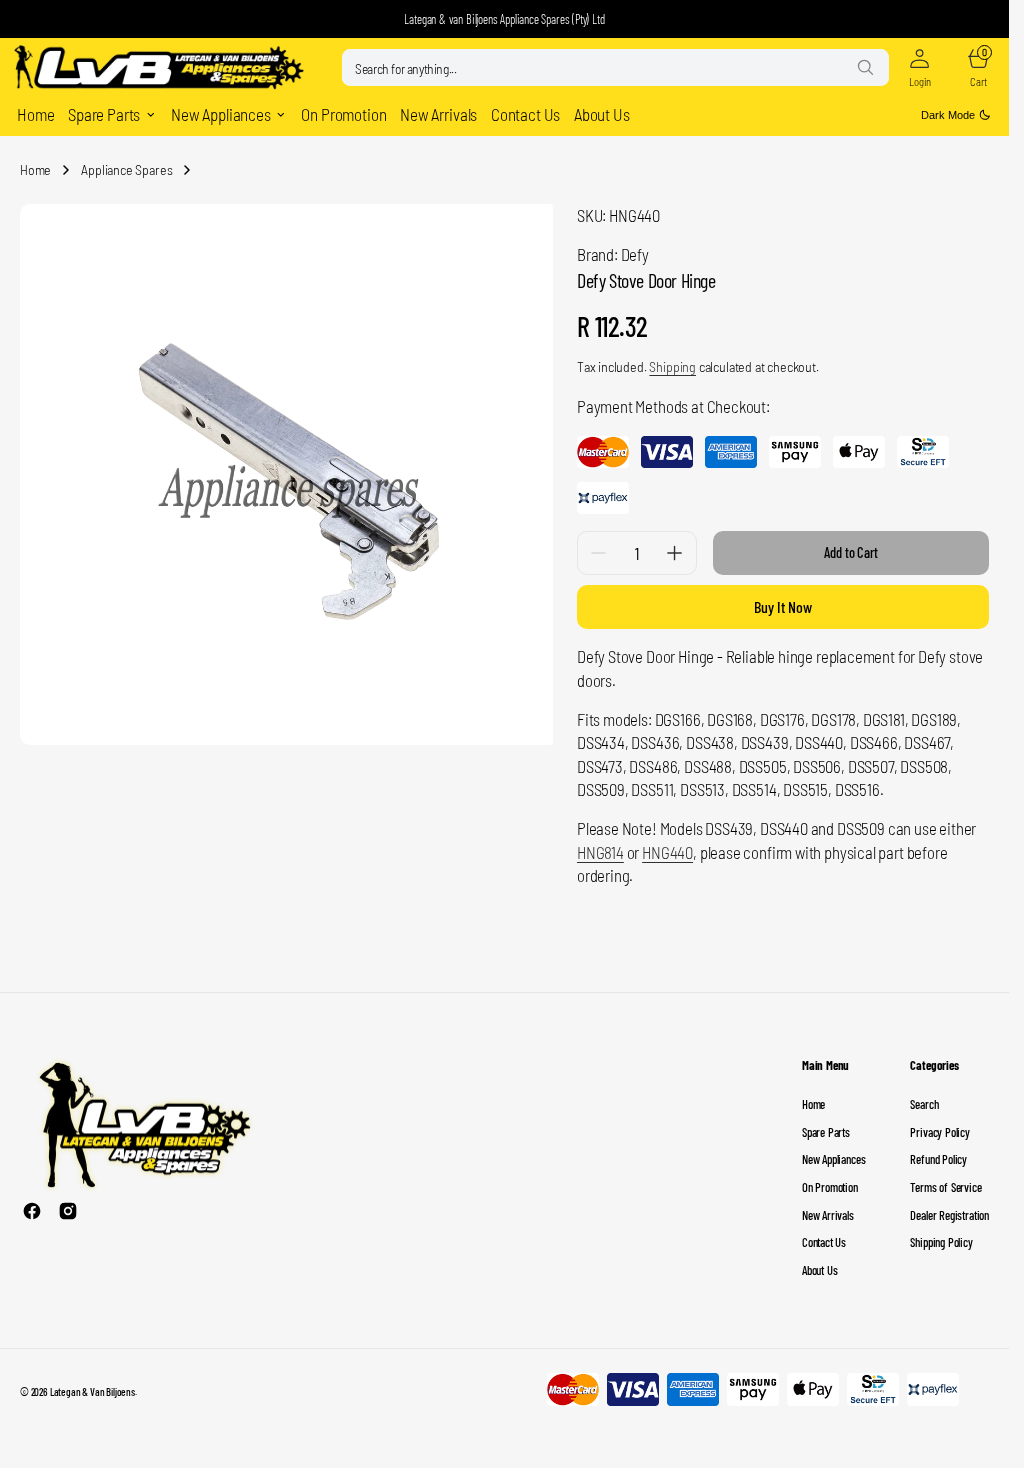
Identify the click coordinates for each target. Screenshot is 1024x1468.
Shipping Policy (941, 1242)
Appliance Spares (126, 169)
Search (924, 1104)
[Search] (865, 67)
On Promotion (830, 1187)
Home (35, 169)
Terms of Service (945, 1187)
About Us (820, 1270)
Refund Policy (938, 1159)
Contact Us (824, 1242)
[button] (919, 68)
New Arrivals (828, 1215)
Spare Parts (826, 1132)
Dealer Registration (949, 1215)
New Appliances (833, 1159)
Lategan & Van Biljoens (92, 1391)
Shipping (672, 366)
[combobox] (615, 67)
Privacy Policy (939, 1132)
